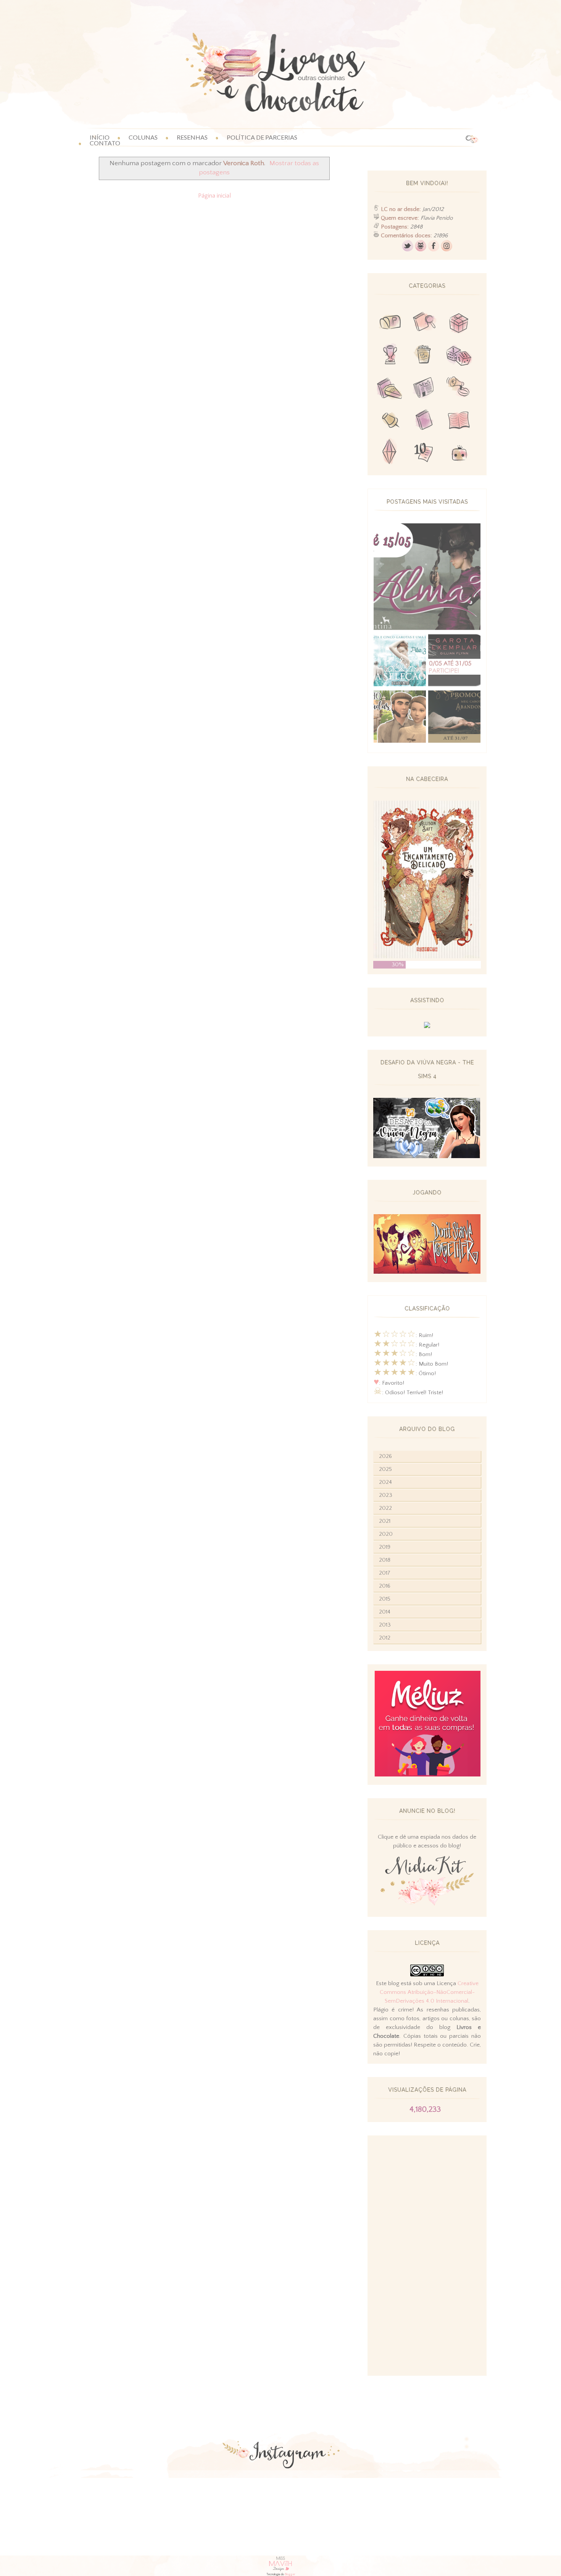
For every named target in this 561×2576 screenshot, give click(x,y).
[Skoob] (421, 250)
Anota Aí (390, 421)
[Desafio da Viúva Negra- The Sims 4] (427, 1156)
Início (100, 137)
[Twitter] (408, 250)
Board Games (459, 356)
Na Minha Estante (459, 421)
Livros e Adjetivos (424, 421)
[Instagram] (447, 250)
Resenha (424, 324)
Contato (105, 143)
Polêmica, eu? (459, 389)
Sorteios (459, 324)
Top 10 (424, 453)
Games (390, 356)
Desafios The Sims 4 (390, 453)
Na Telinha (424, 356)
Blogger (290, 2574)
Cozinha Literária (390, 389)
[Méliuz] (427, 1775)
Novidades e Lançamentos (424, 389)
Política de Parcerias (262, 137)
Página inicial (214, 196)
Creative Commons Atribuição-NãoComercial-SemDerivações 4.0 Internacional (429, 1992)
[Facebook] (434, 250)
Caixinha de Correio (390, 324)
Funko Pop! (459, 453)
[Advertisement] (427, 2256)
